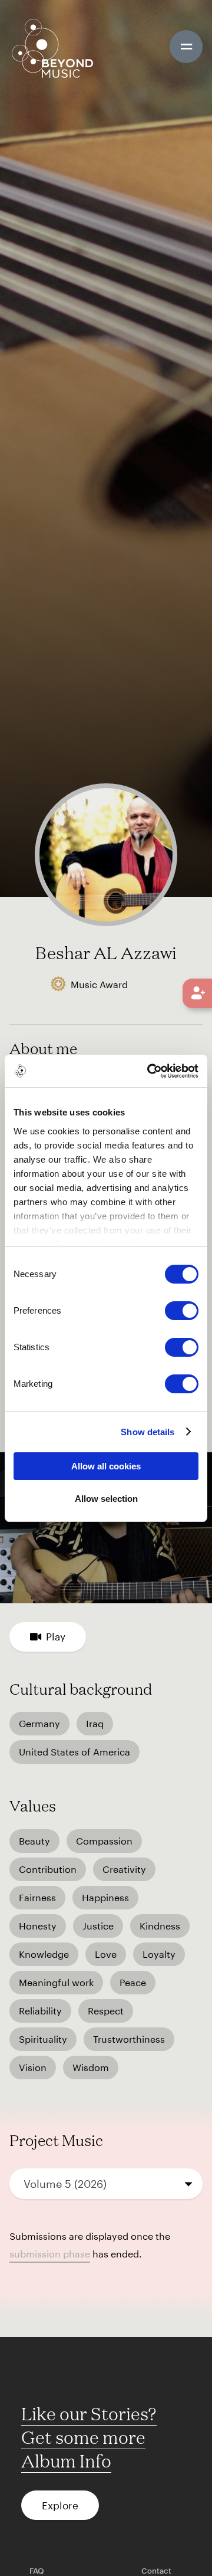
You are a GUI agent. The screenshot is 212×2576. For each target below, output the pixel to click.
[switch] (182, 1311)
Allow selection (106, 1499)
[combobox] (106, 2184)
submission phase (50, 2254)
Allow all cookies (106, 1466)
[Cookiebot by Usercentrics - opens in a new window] (150, 1071)
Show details (148, 1432)
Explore (60, 2505)
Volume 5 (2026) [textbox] (65, 2184)
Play (56, 1636)
